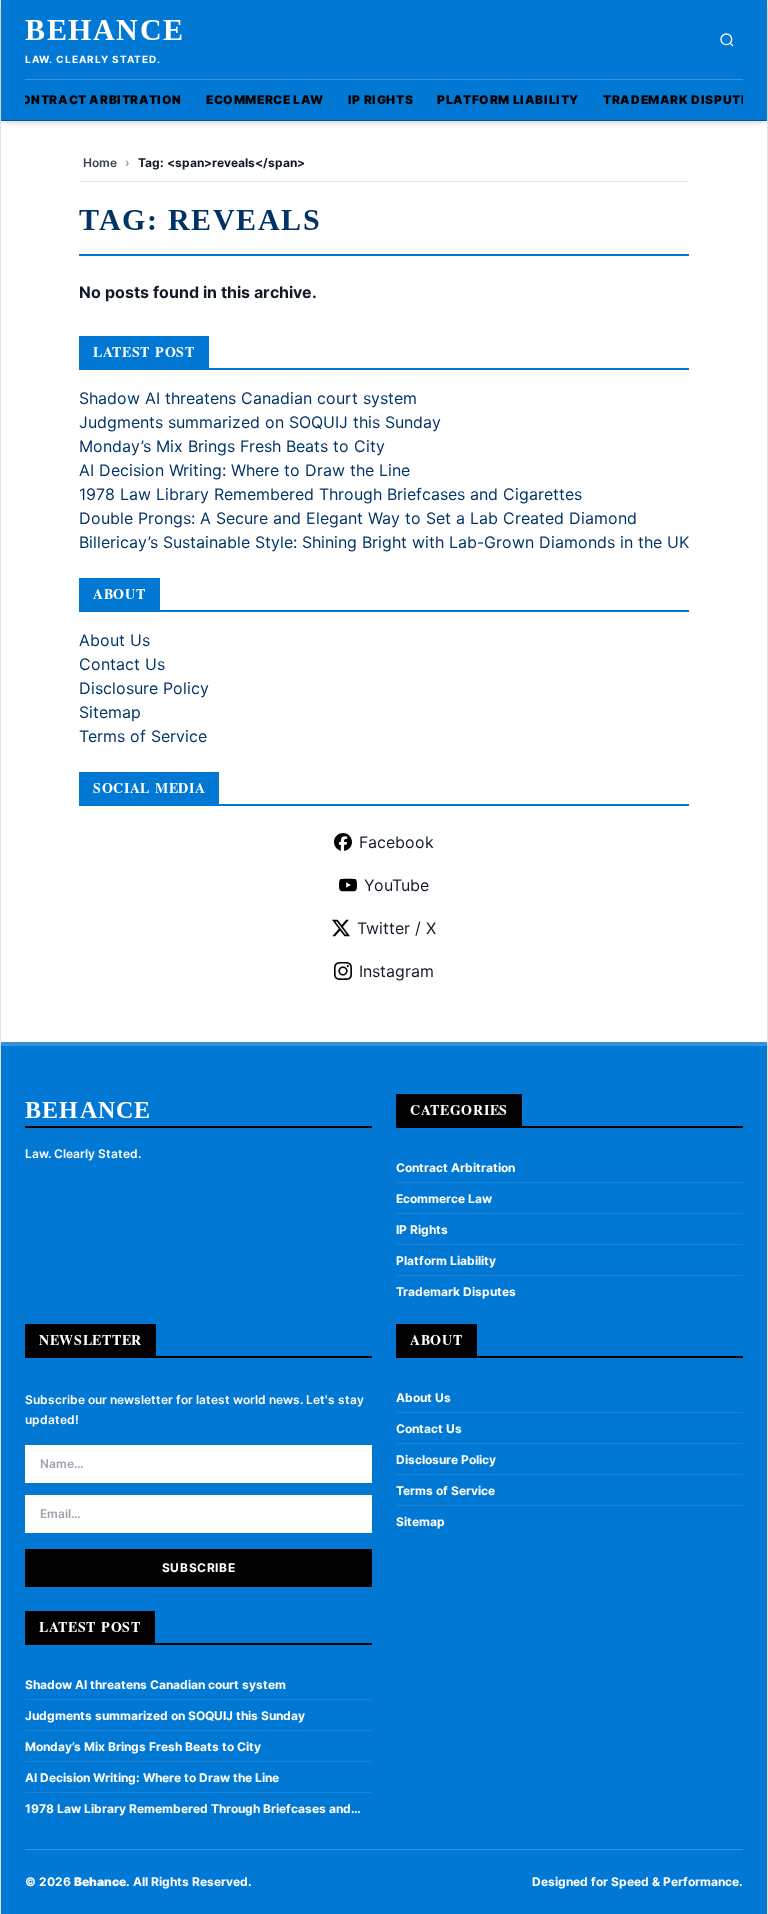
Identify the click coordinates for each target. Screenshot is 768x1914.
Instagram (396, 971)
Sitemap (110, 712)
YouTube (396, 885)
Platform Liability (508, 99)
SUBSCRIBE (198, 1567)
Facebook (396, 842)
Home (100, 162)
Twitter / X (396, 928)
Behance (105, 29)
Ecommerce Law (265, 99)
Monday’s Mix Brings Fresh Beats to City (232, 446)
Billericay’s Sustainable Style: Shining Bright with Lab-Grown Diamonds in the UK (384, 542)
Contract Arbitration (96, 99)
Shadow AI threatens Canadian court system (248, 398)
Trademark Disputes (680, 99)
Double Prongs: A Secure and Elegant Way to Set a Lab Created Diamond (358, 518)
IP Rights (380, 99)
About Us (114, 640)
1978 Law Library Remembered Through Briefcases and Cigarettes (330, 494)
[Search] (727, 40)
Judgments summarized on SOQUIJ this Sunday (260, 422)
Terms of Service (143, 736)
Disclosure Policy (144, 688)
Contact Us (122, 664)
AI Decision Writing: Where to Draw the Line (244, 470)
